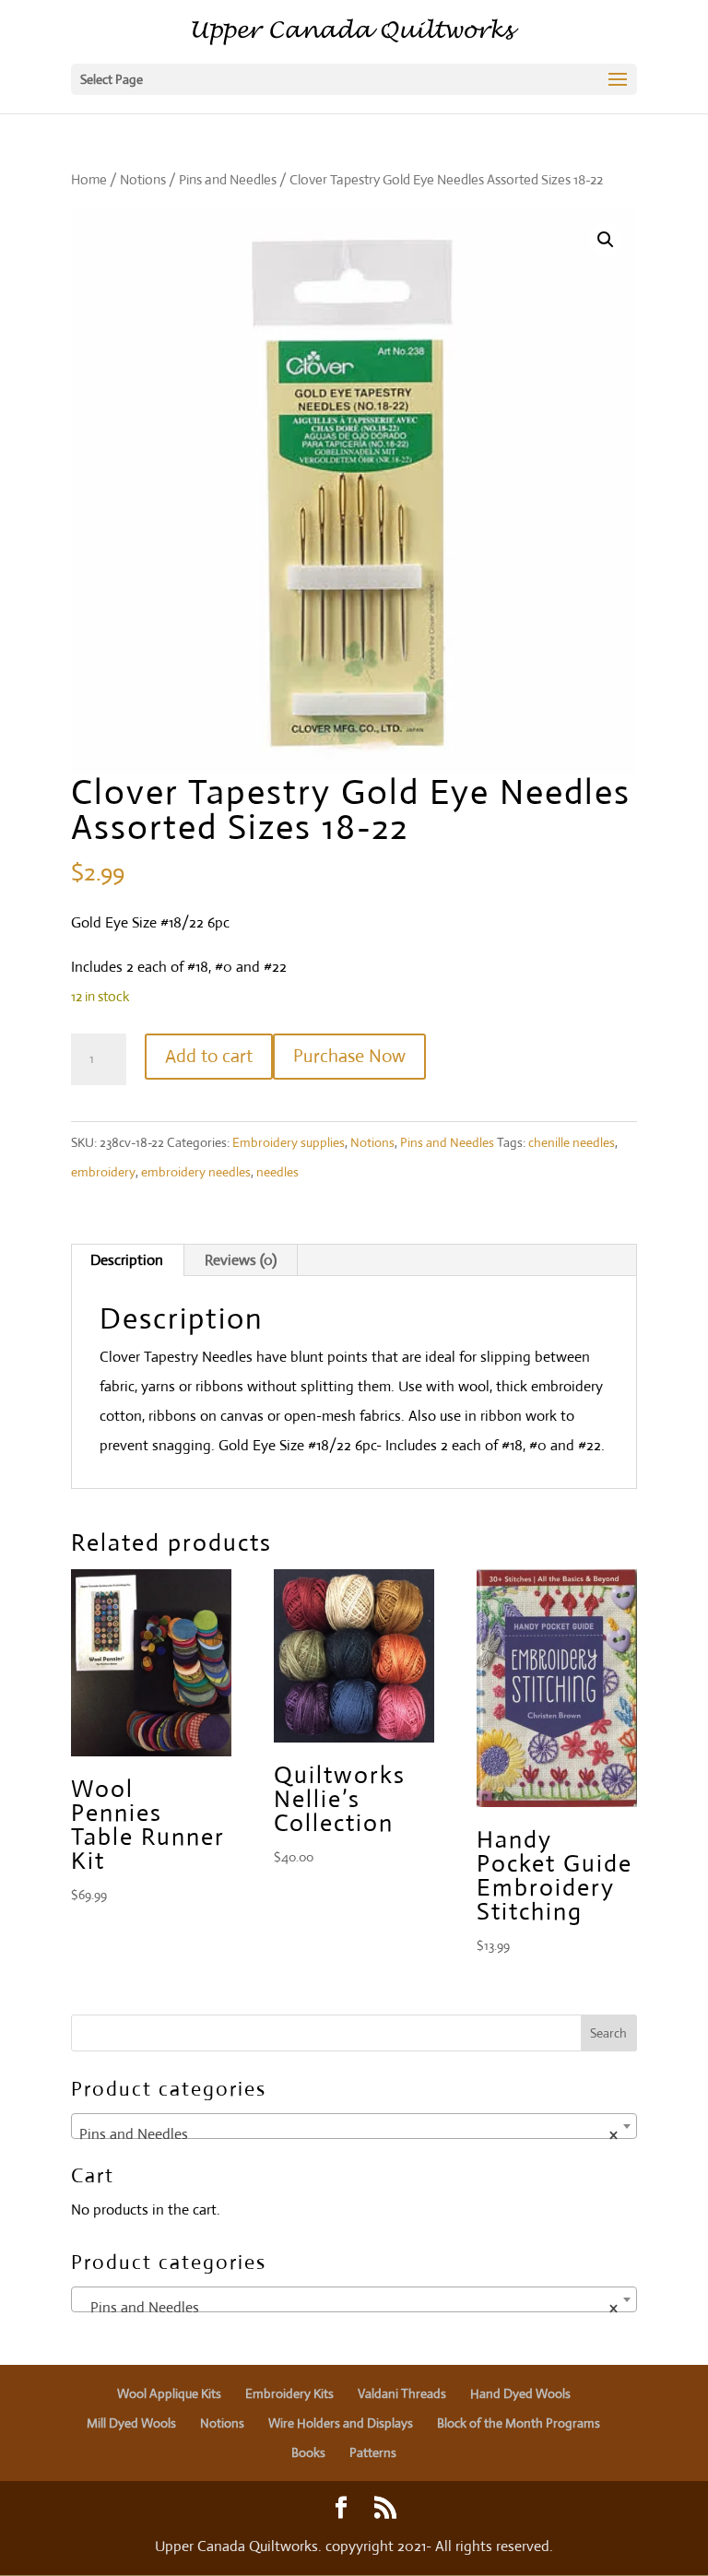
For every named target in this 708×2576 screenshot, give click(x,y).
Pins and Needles (228, 179)
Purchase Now (349, 1056)
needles (277, 1172)
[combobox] (354, 2126)
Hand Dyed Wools (520, 2393)
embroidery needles (196, 1172)
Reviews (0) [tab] (241, 1260)
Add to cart (209, 1056)
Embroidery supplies (289, 1142)
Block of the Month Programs (519, 2423)
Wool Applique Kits (169, 2393)
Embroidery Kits (289, 2393)
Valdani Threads (402, 2393)
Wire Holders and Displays (341, 2423)
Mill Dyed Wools (131, 2423)
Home (89, 179)
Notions (143, 179)
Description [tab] (127, 1260)
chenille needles (572, 1142)
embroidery (103, 1172)
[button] (606, 240)
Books (308, 2452)
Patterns (373, 2452)
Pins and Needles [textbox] (348, 2134)
